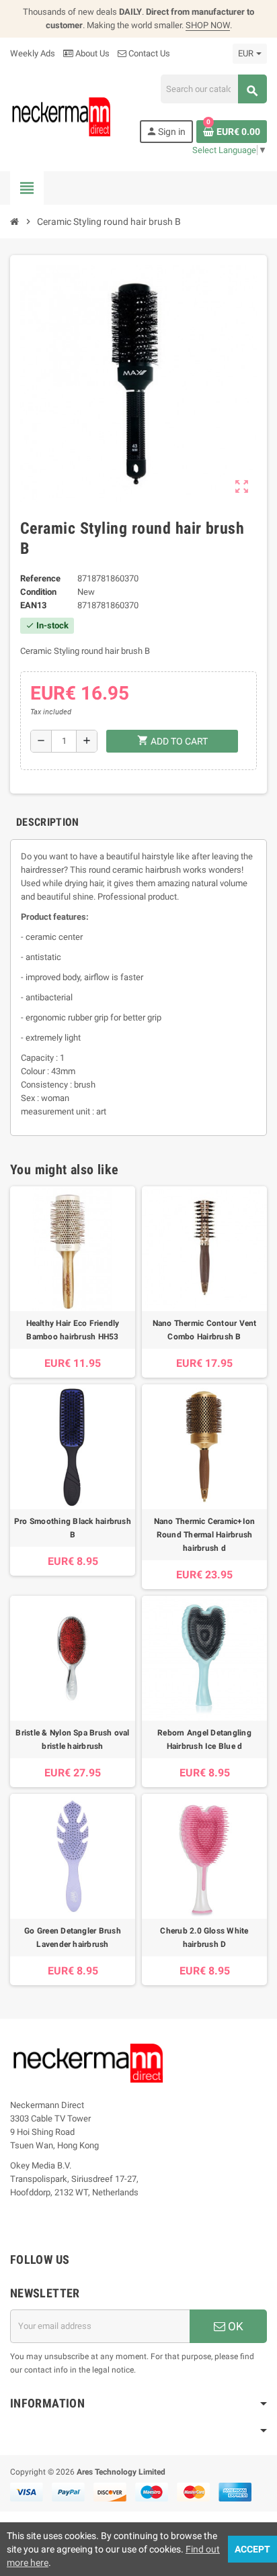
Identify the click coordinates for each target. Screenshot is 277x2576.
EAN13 (33, 605)
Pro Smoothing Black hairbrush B (73, 1528)
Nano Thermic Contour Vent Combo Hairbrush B (205, 1330)
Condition (38, 592)
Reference (40, 578)
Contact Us (148, 53)
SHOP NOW (208, 25)
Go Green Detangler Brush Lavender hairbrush (73, 1938)
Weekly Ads (33, 53)
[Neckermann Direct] (62, 116)
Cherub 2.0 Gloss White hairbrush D (204, 1938)
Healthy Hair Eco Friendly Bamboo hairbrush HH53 (73, 1330)
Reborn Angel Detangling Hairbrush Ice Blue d (204, 1739)
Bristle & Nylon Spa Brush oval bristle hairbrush (72, 1739)
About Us (91, 53)
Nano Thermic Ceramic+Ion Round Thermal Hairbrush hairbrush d (205, 1535)
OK (234, 2326)
